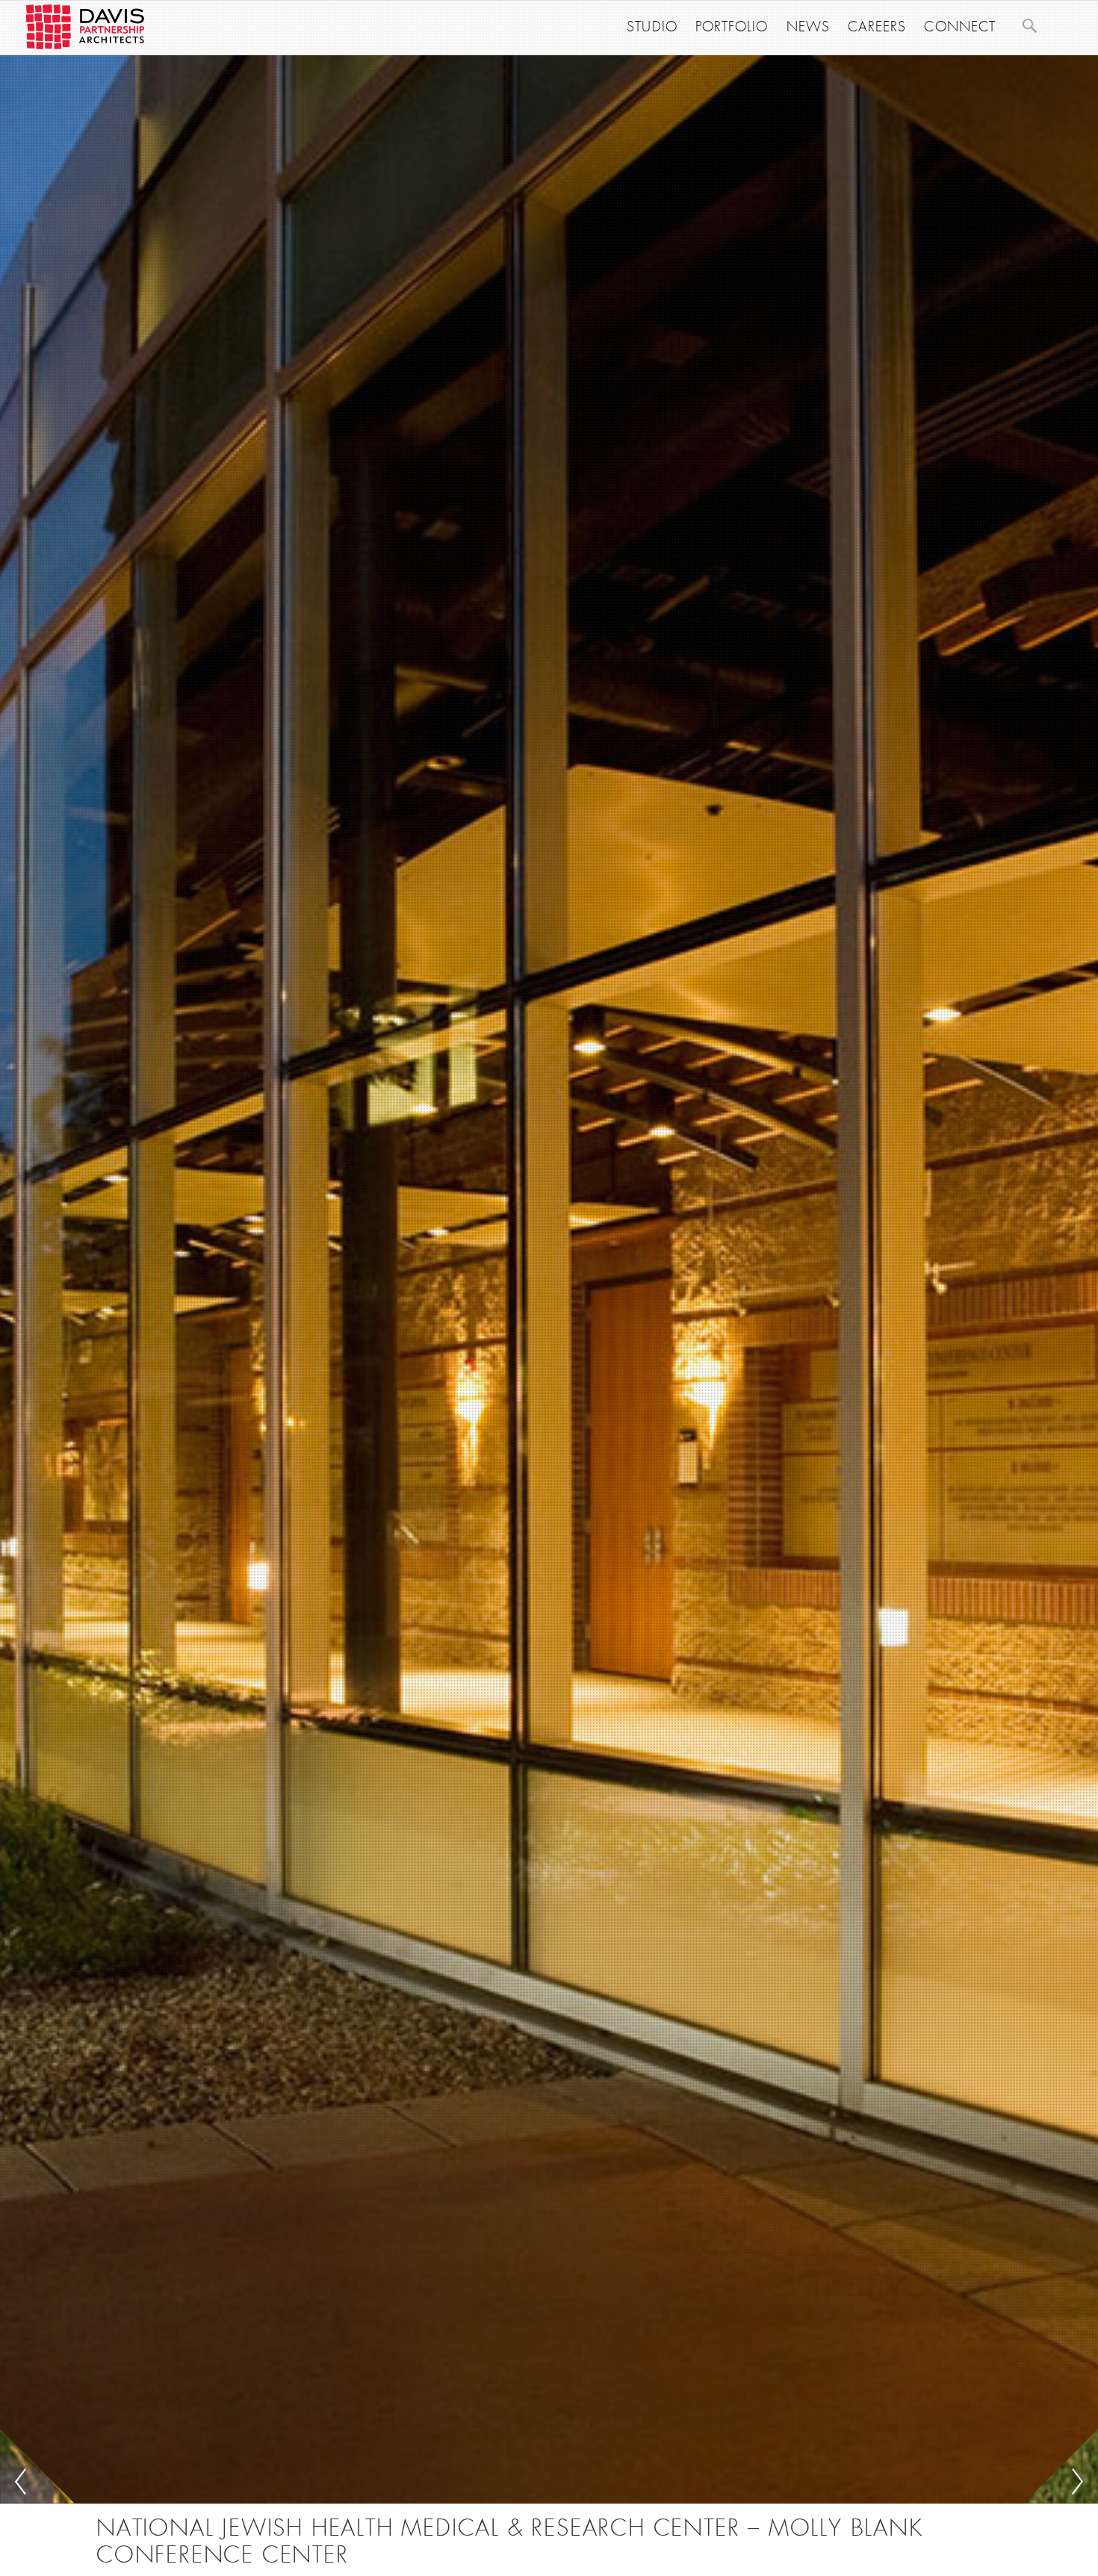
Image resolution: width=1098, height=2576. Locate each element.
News (808, 27)
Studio (652, 27)
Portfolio (732, 27)
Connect (960, 27)
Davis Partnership (85, 27)
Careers (877, 27)
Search (1029, 25)
